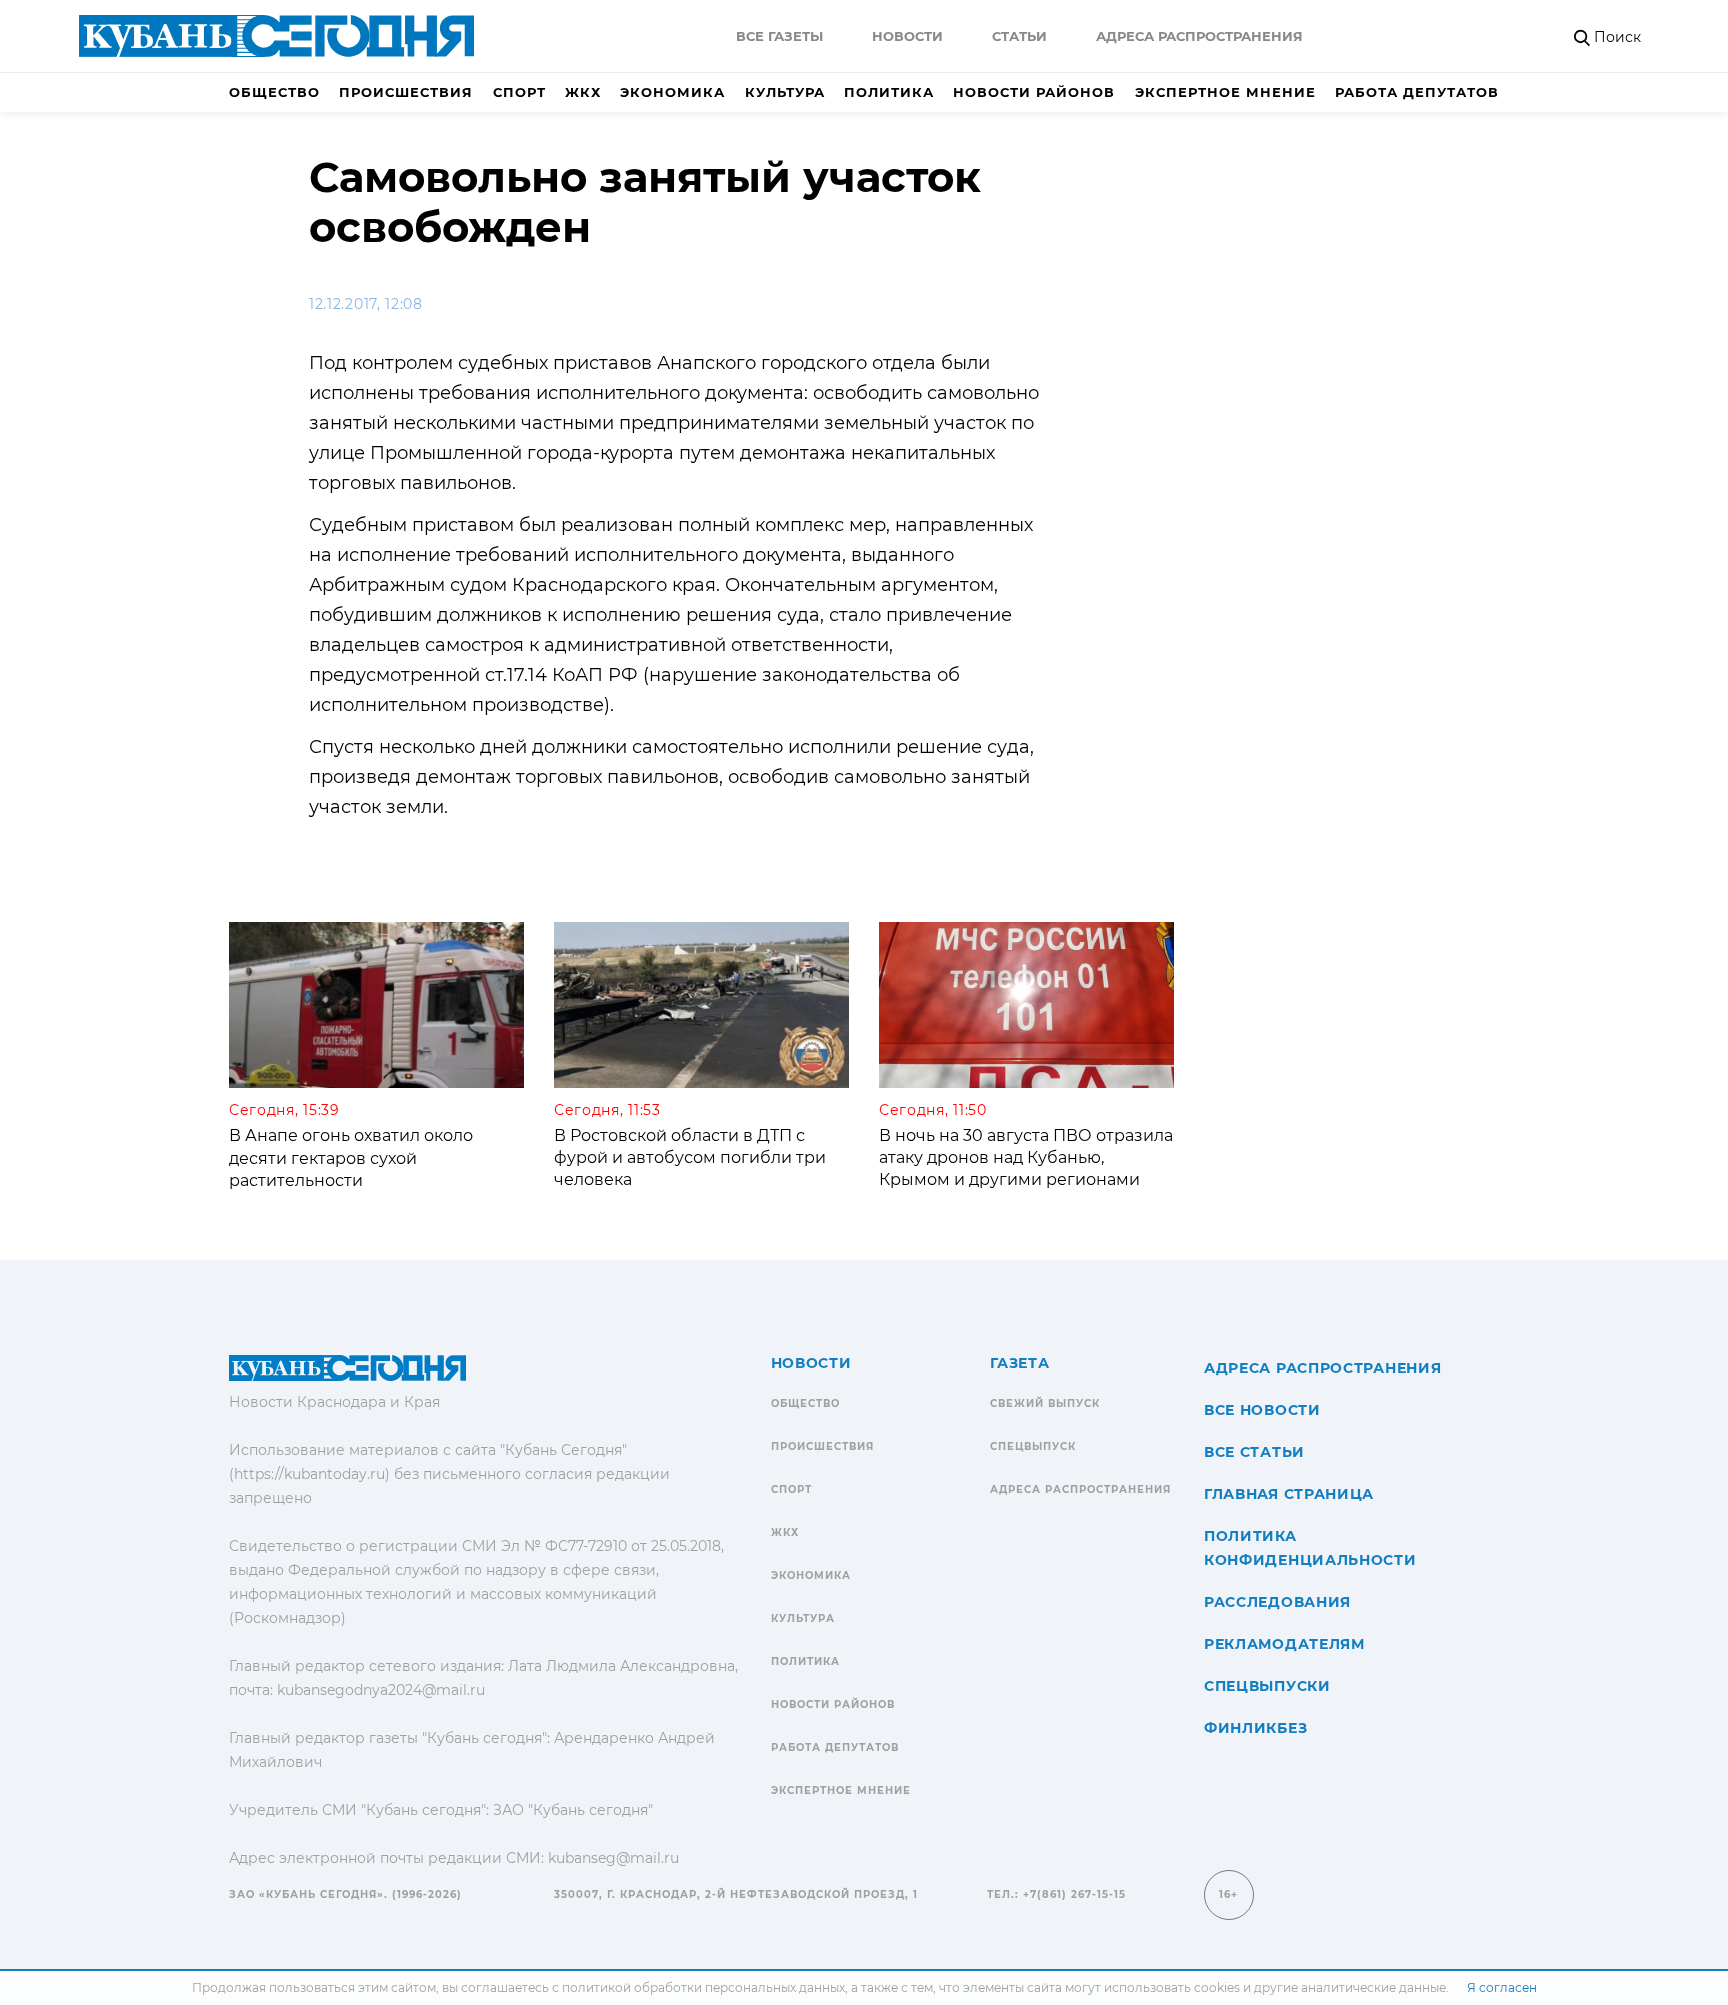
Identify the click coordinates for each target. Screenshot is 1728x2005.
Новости (907, 36)
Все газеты (779, 36)
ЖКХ (583, 92)
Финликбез (1255, 1728)
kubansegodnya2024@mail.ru (381, 1690)
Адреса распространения (1199, 36)
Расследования (1277, 1602)
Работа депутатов (1417, 92)
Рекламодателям (1284, 1644)
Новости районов (1034, 92)
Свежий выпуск (1045, 1403)
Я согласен (1502, 1987)
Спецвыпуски (1267, 1686)
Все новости (1262, 1410)
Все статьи (1254, 1452)
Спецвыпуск (1033, 1446)
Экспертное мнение (1225, 92)
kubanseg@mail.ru (613, 1858)
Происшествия (406, 92)
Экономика (672, 92)
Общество (274, 92)
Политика (889, 92)
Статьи (1019, 36)
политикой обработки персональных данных (703, 1987)
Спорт (519, 92)
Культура (785, 92)
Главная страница (1289, 1494)
